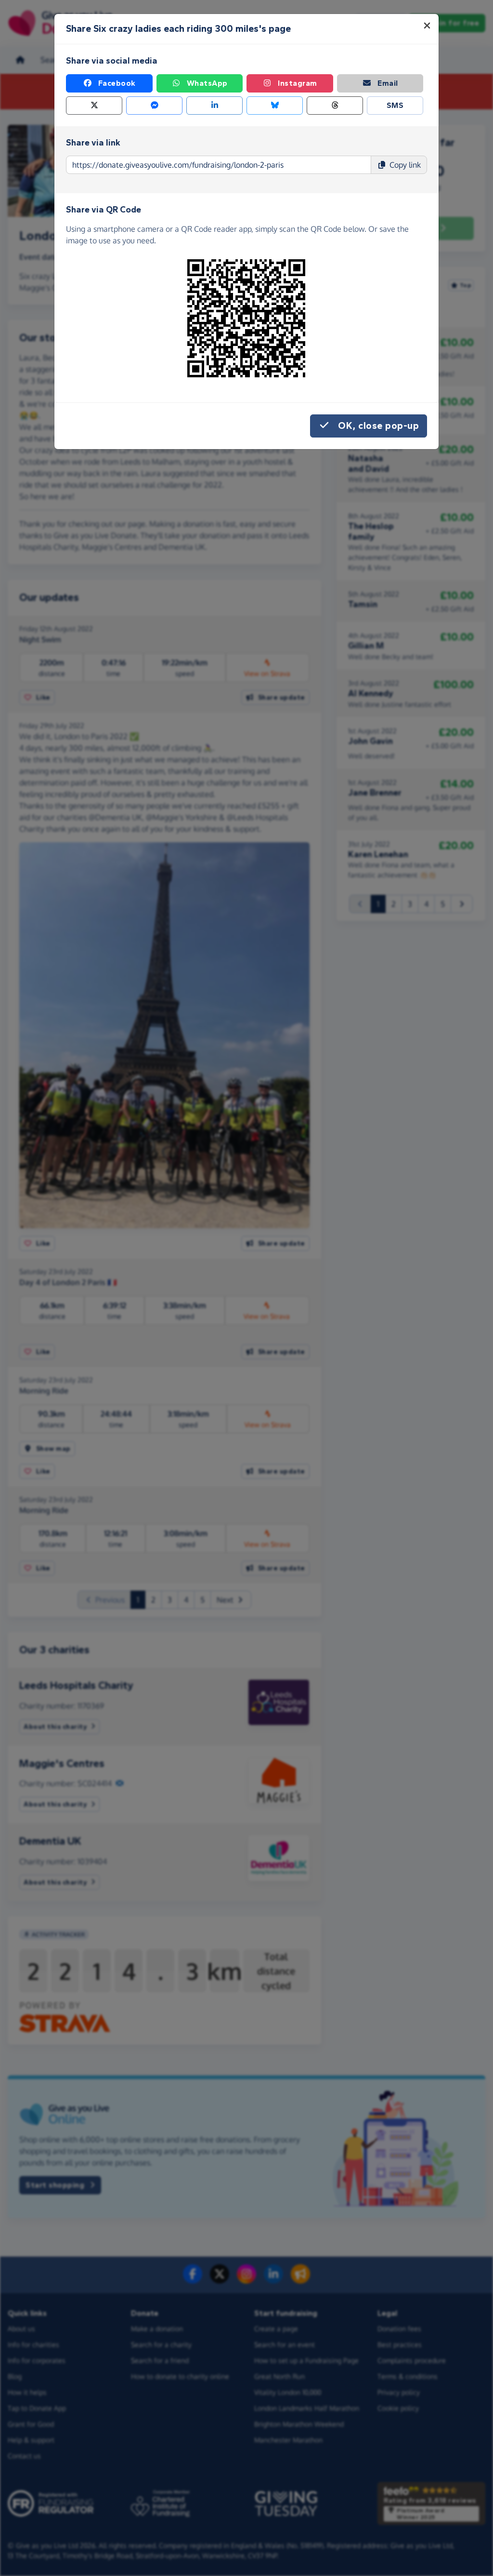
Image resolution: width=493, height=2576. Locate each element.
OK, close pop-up (378, 426)
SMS (395, 105)
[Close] (427, 26)
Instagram (298, 83)
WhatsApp (207, 83)
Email (388, 83)
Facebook (117, 83)
